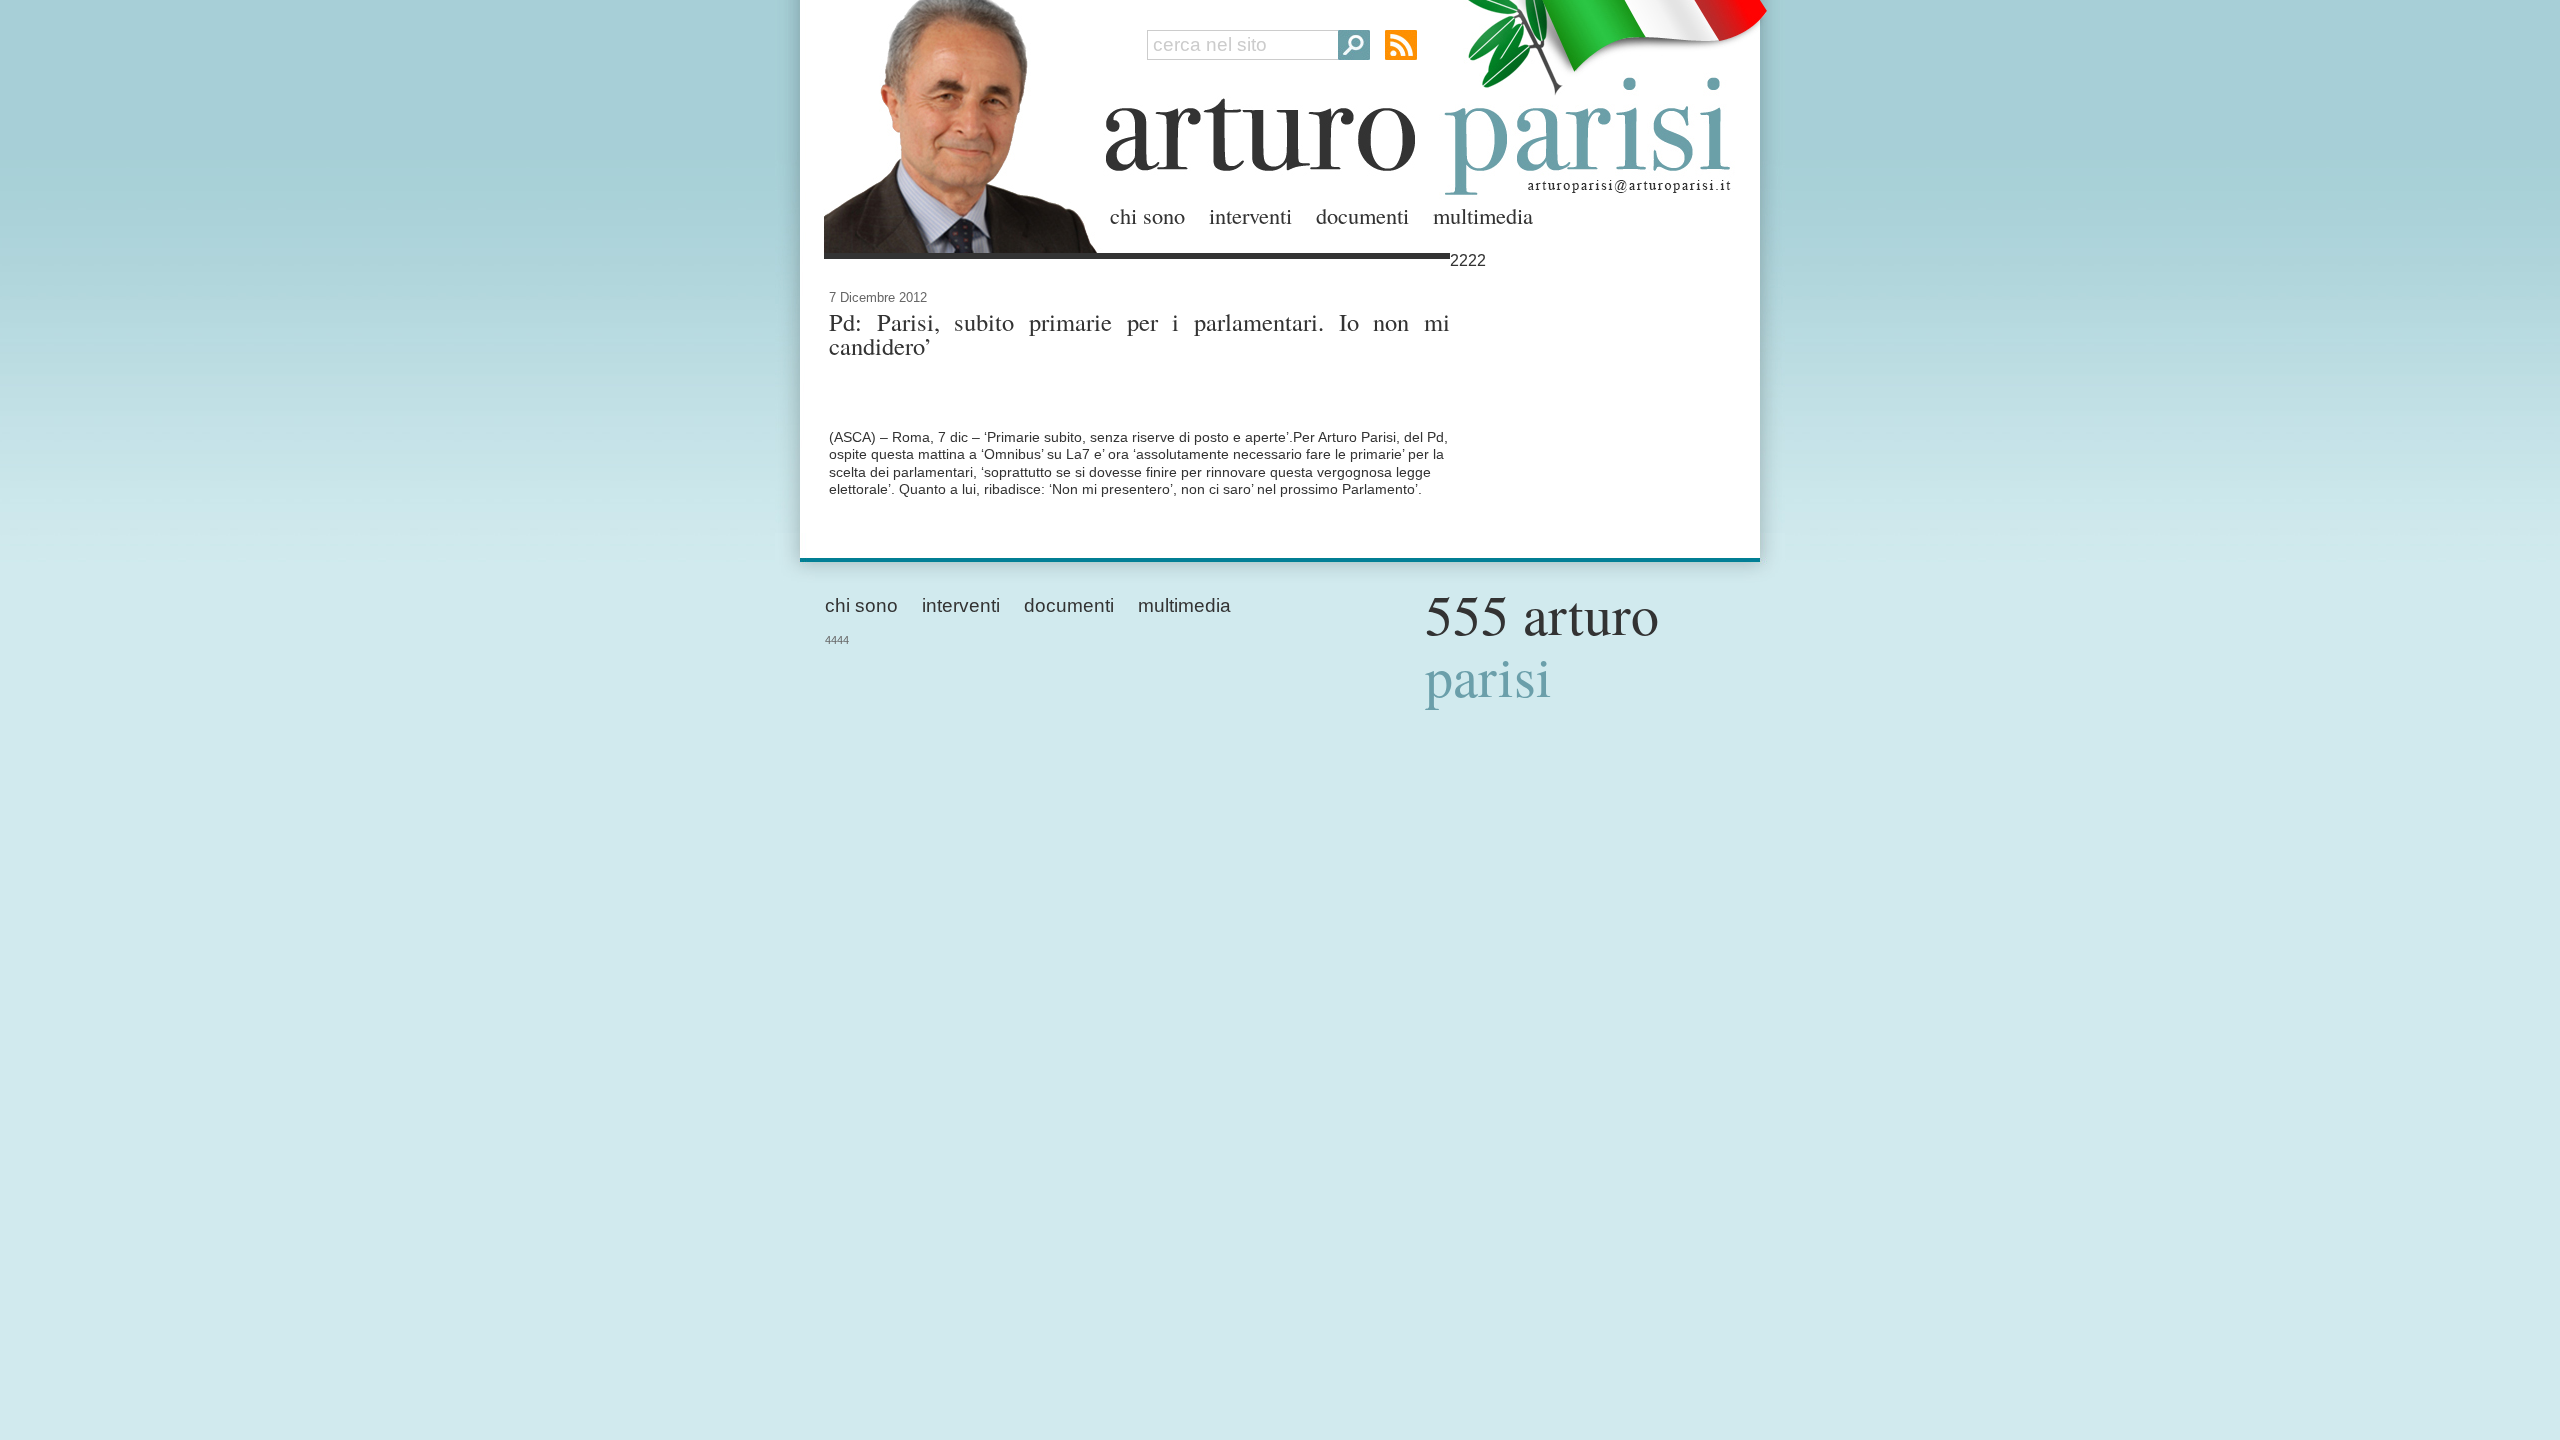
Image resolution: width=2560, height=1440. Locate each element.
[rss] (1401, 45)
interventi (1250, 215)
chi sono (1147, 215)
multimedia (1483, 215)
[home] (955, 122)
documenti (1362, 215)
